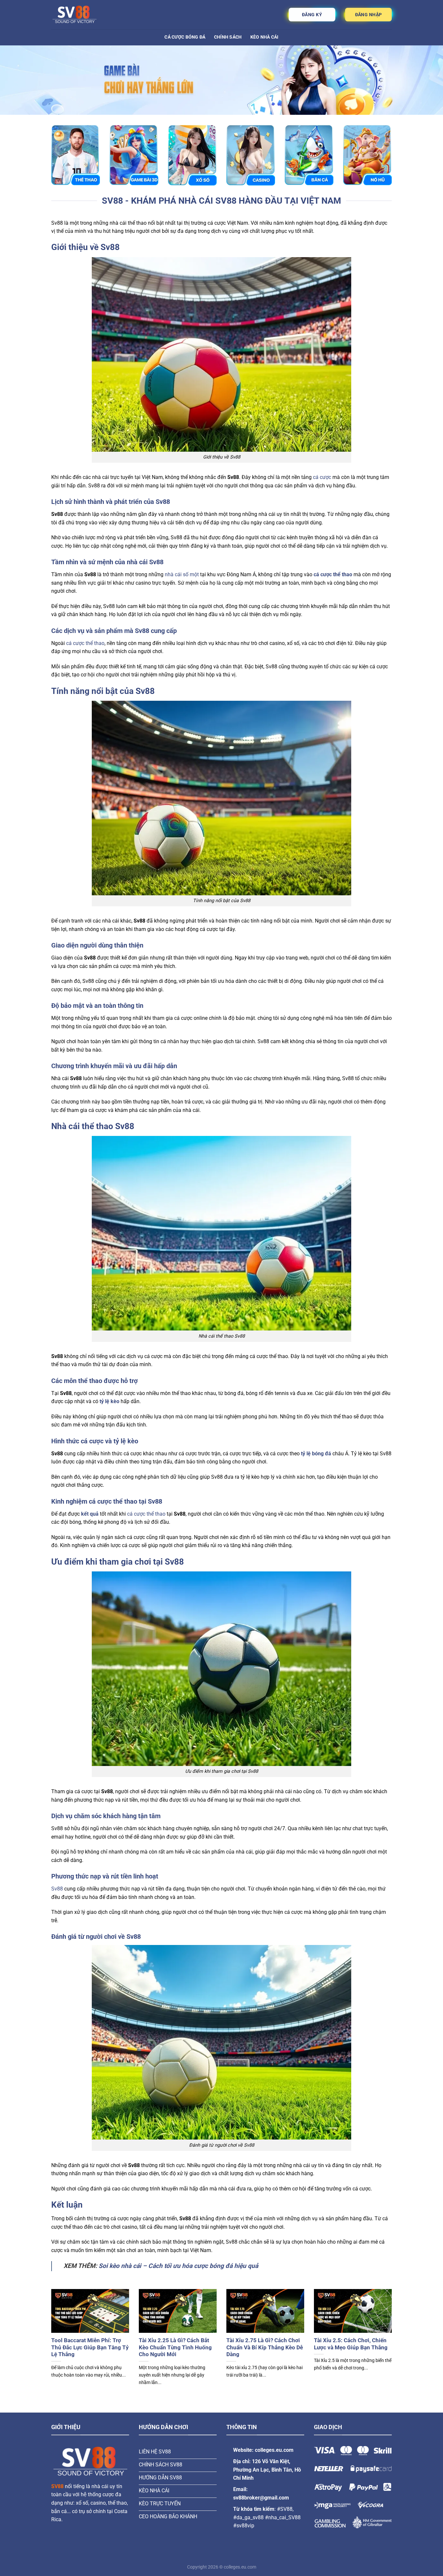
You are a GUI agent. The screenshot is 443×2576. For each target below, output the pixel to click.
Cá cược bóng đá (185, 37)
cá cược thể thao (85, 643)
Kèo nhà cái (264, 37)
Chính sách (228, 37)
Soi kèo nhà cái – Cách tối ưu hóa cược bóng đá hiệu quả (178, 2266)
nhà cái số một (182, 574)
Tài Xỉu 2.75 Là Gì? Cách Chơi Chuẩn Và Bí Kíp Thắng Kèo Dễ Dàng (265, 2347)
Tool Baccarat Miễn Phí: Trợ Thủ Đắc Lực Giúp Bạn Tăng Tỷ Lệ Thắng (90, 2347)
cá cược (322, 477)
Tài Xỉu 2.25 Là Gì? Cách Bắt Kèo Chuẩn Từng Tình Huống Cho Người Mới (175, 2347)
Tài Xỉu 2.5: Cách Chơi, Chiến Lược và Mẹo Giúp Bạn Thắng (351, 2344)
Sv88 (57, 1889)
